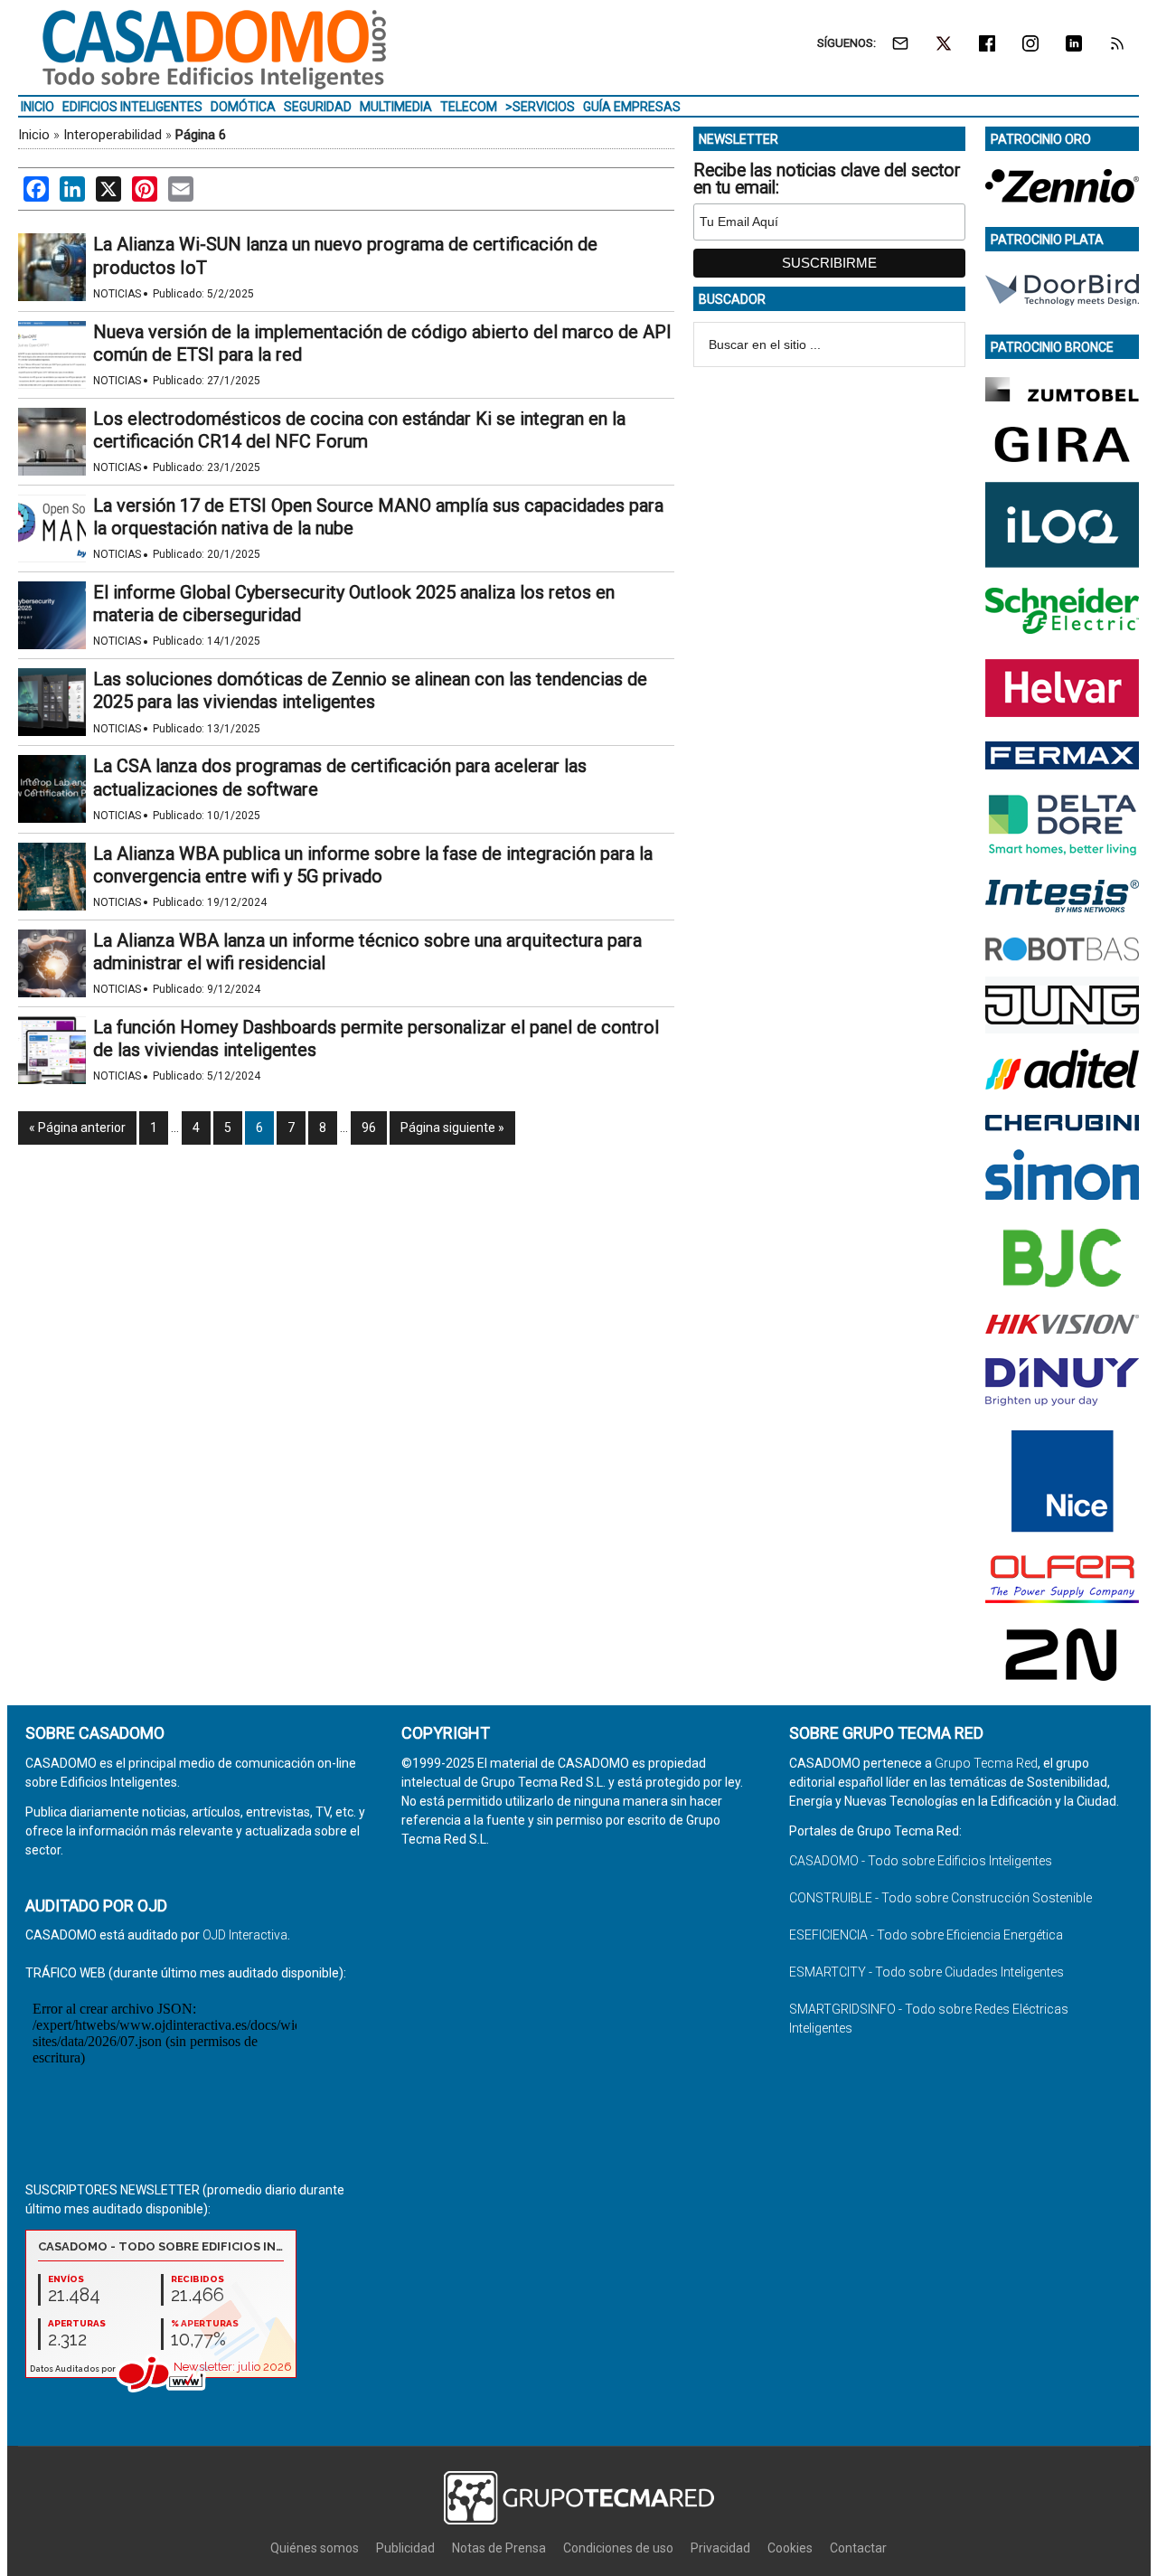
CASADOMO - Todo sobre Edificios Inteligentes (921, 1861)
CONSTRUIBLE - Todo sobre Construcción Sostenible (941, 1898)
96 (369, 1128)
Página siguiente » (452, 1128)
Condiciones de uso (618, 2548)
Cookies (790, 2548)
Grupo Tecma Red (986, 1763)
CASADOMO (214, 50)
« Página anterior (77, 1128)
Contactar (858, 2548)
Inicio (34, 135)
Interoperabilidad (113, 135)
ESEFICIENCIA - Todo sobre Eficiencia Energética (926, 1935)
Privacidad (720, 2548)
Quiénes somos (315, 2548)
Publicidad (405, 2548)
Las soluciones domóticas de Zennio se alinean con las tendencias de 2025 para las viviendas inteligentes (370, 690)
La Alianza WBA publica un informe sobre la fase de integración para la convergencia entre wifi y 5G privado (373, 865)
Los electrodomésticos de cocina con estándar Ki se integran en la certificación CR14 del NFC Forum (359, 430)
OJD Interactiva (245, 1935)
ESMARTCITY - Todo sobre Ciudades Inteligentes (927, 1972)
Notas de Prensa (499, 2548)
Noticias (117, 294)
